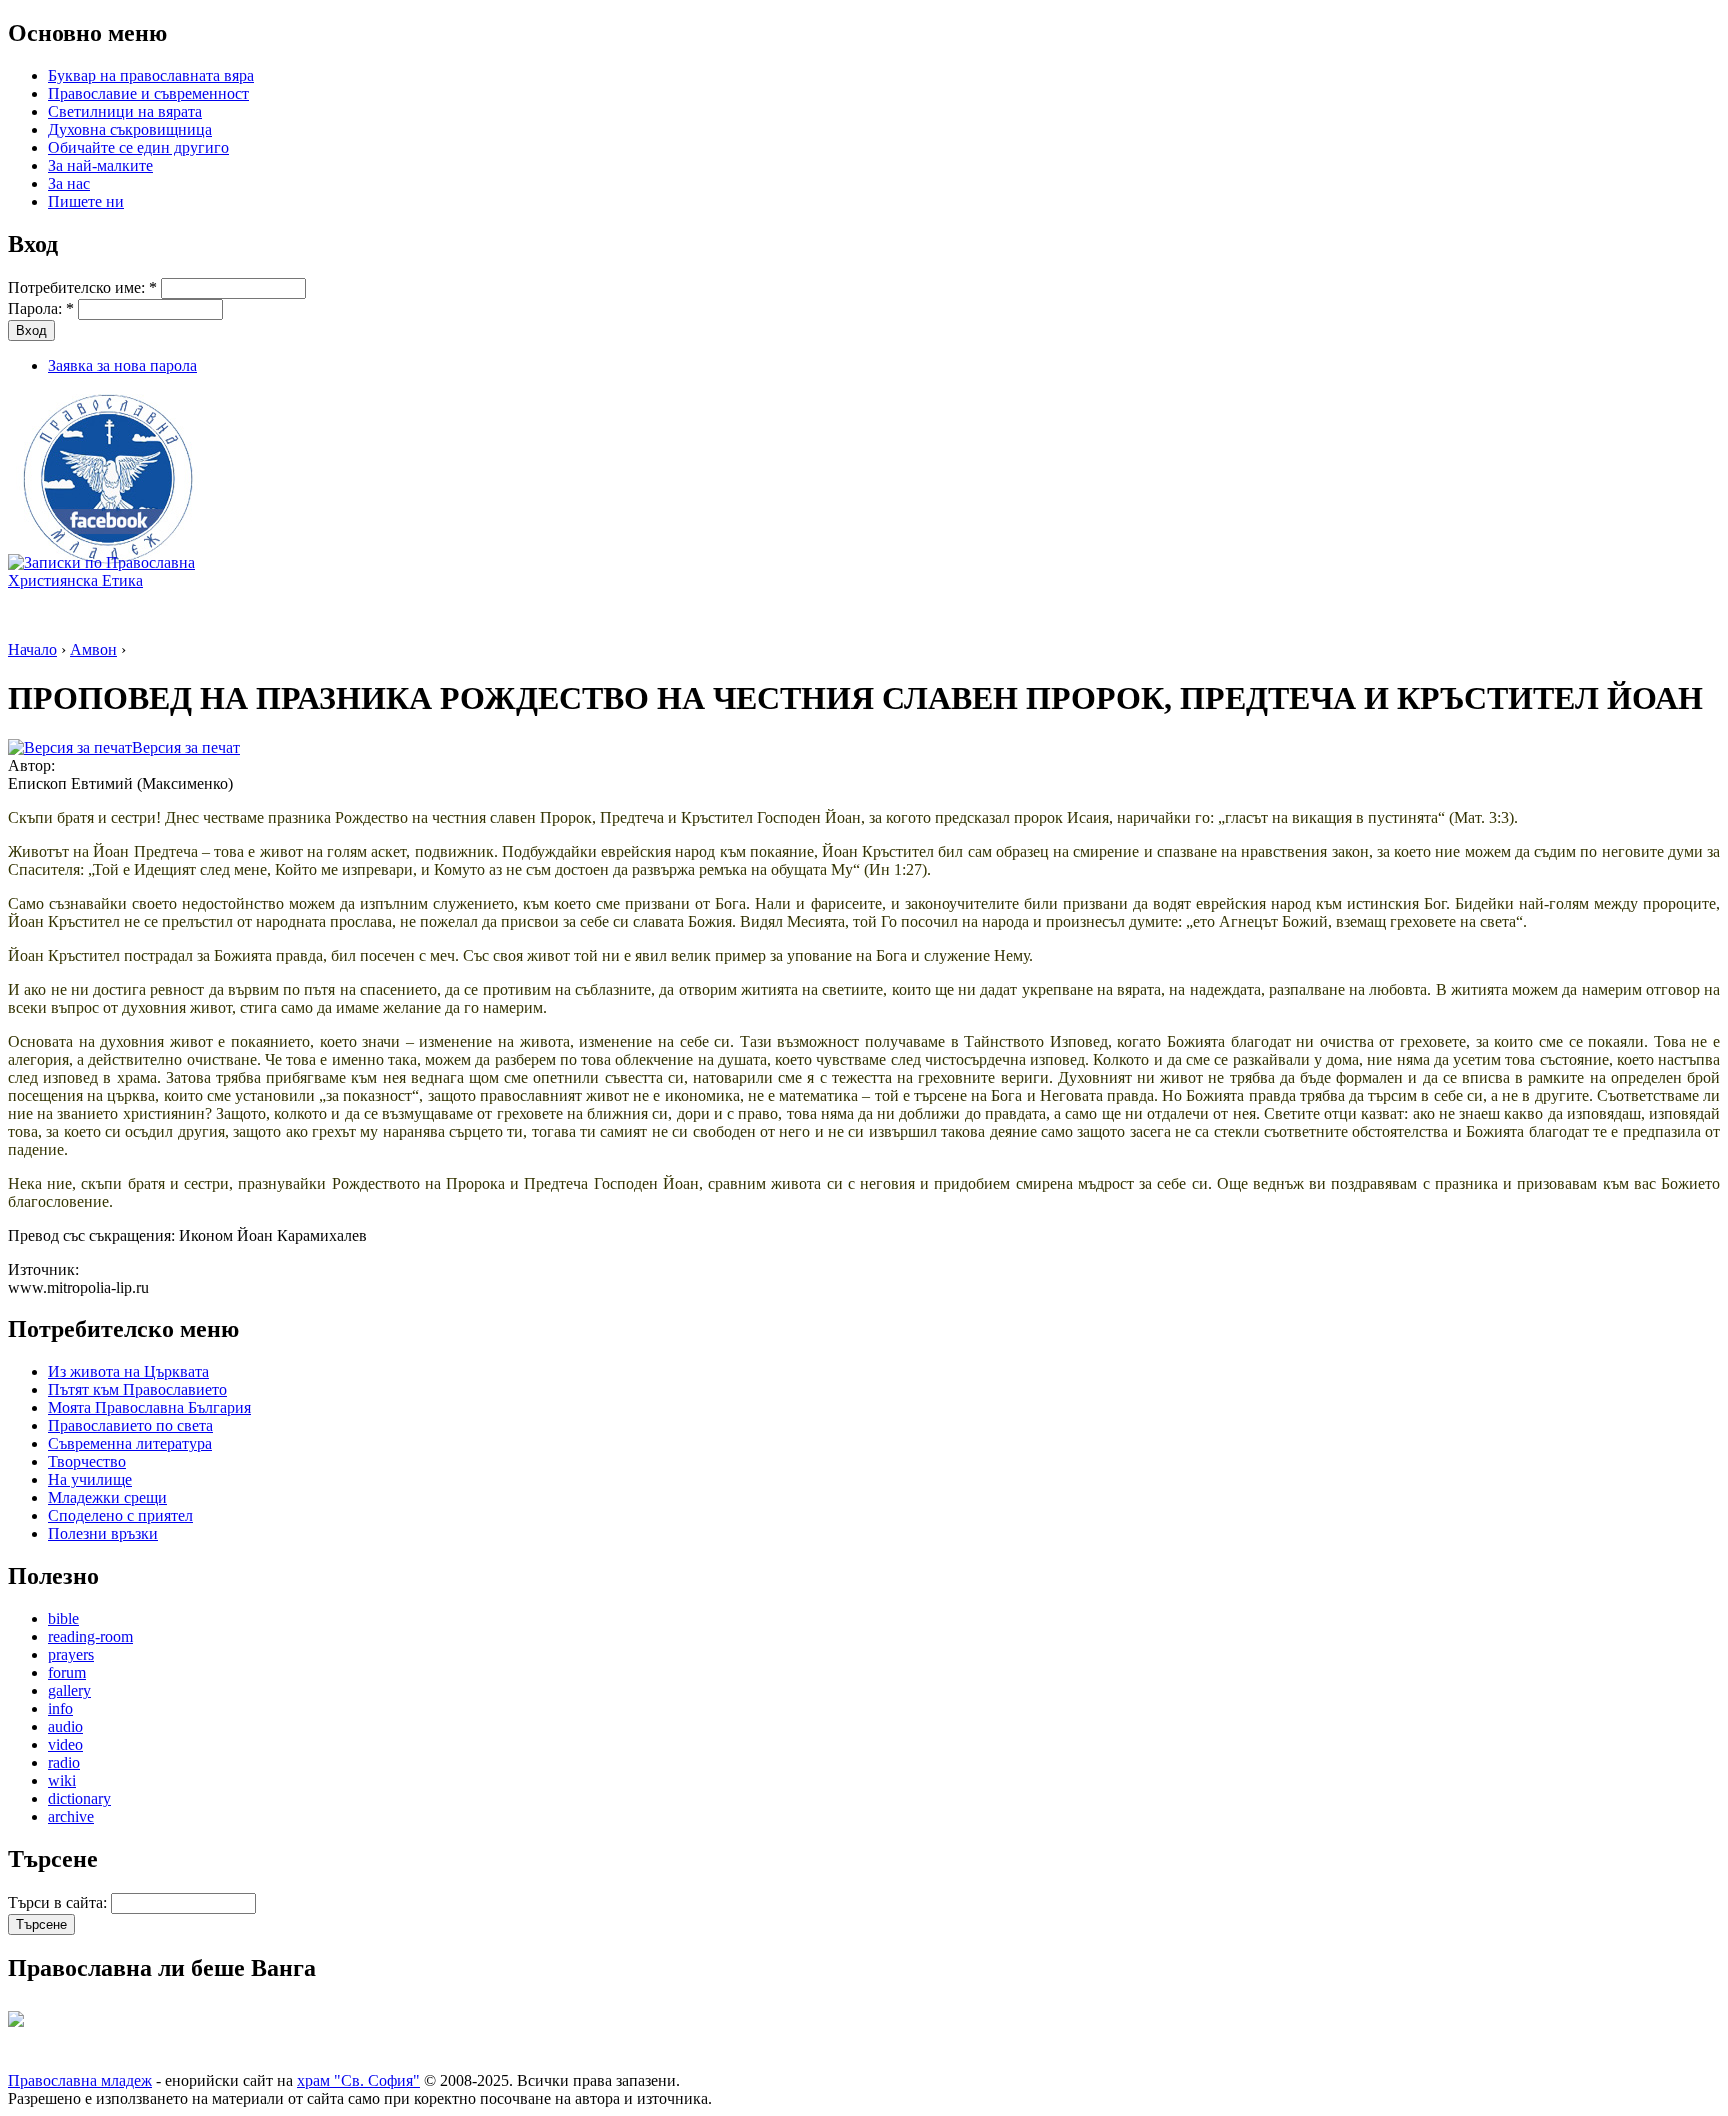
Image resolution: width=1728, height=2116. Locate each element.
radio (64, 1762)
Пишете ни (86, 201)
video (65, 1744)
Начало (32, 649)
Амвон (93, 649)
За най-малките (100, 165)
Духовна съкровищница (130, 129)
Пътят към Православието (137, 1389)
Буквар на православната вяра (151, 75)
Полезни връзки (103, 1533)
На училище (90, 1479)
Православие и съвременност (148, 93)
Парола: (41, 308)
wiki (62, 1780)
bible (63, 1618)
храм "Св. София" (358, 2080)
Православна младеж (80, 2080)
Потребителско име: (82, 287)
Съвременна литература (130, 1443)
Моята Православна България (149, 1407)
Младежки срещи (107, 1497)
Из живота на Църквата (128, 1371)
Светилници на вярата (125, 111)
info (60, 1708)
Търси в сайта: (59, 1902)
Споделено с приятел (120, 1515)
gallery (69, 1690)
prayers (71, 1654)
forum (67, 1672)
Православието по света (130, 1425)
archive (71, 1816)
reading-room (90, 1636)
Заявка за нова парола (122, 365)
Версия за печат (186, 747)
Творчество (87, 1461)
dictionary (79, 1798)
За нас (69, 183)
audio (65, 1726)
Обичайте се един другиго (138, 147)
